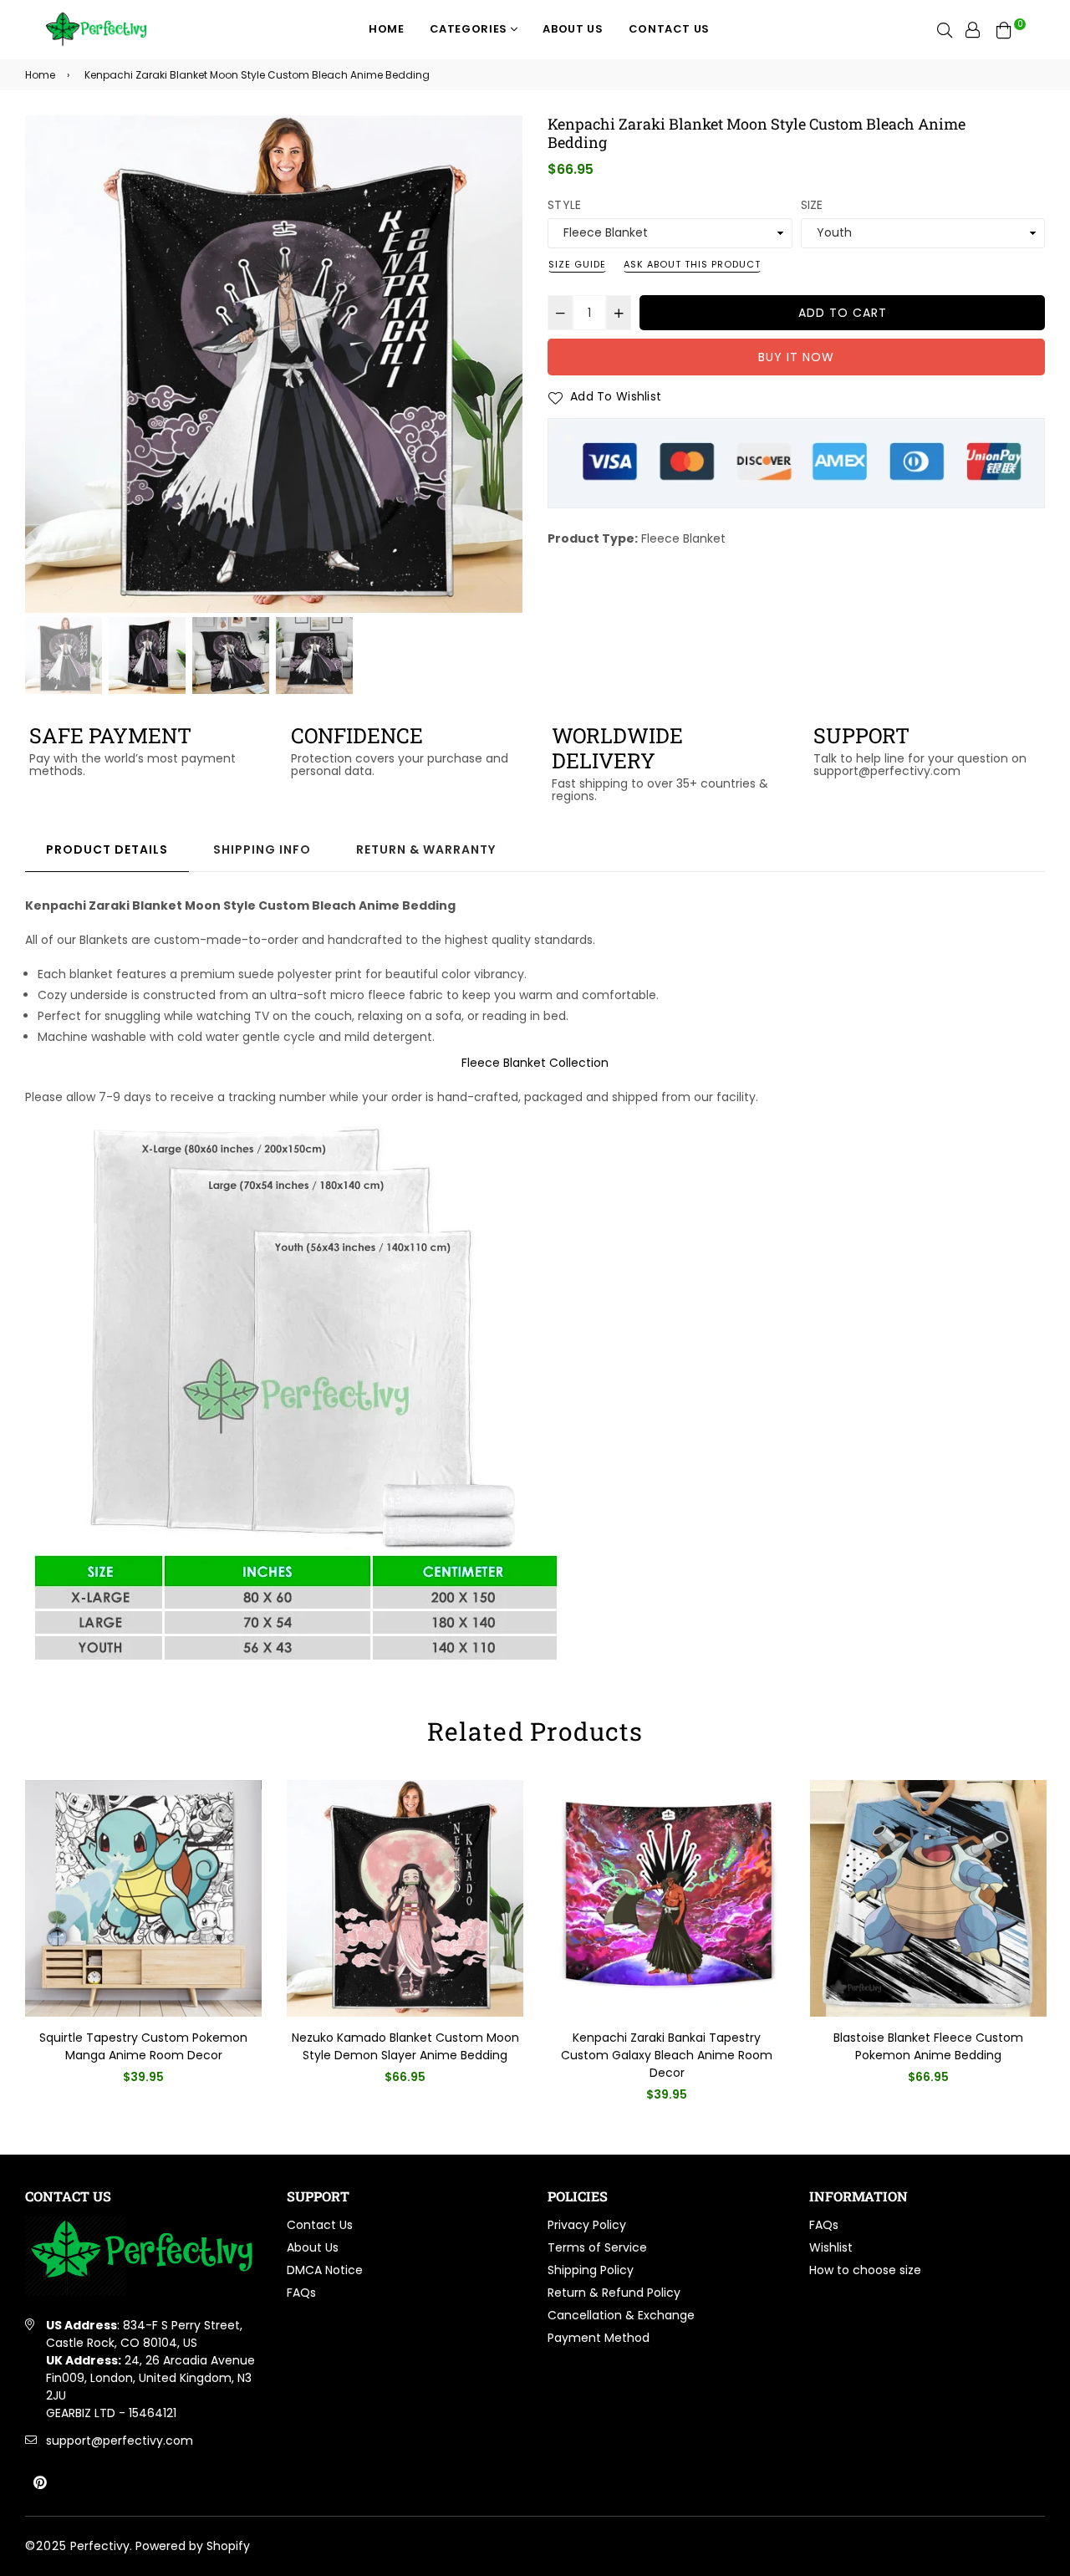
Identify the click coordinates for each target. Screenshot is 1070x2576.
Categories (470, 29)
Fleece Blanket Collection (535, 1063)
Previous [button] (46, 365)
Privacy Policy (587, 2225)
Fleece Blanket (683, 538)
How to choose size (865, 2270)
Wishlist (831, 2247)
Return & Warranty (426, 849)
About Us (573, 29)
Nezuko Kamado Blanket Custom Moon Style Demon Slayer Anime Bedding (405, 2046)
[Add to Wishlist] (243, 1820)
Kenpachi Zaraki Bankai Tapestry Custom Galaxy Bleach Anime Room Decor (667, 2055)
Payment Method (599, 2338)
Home (387, 29)
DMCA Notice (325, 2270)
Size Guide (577, 264)
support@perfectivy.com (120, 2441)
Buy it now (796, 357)
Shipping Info (262, 849)
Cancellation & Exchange (621, 2315)
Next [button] (502, 365)
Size (812, 205)
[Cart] (1004, 29)
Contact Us (670, 29)
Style (564, 205)
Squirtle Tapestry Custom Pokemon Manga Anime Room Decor (143, 2046)
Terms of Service (597, 2247)
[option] (274, 364)
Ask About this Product (692, 264)
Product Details (107, 849)
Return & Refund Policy (614, 2293)
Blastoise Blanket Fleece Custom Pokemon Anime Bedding (928, 2046)
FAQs (301, 2293)
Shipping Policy (591, 2270)
